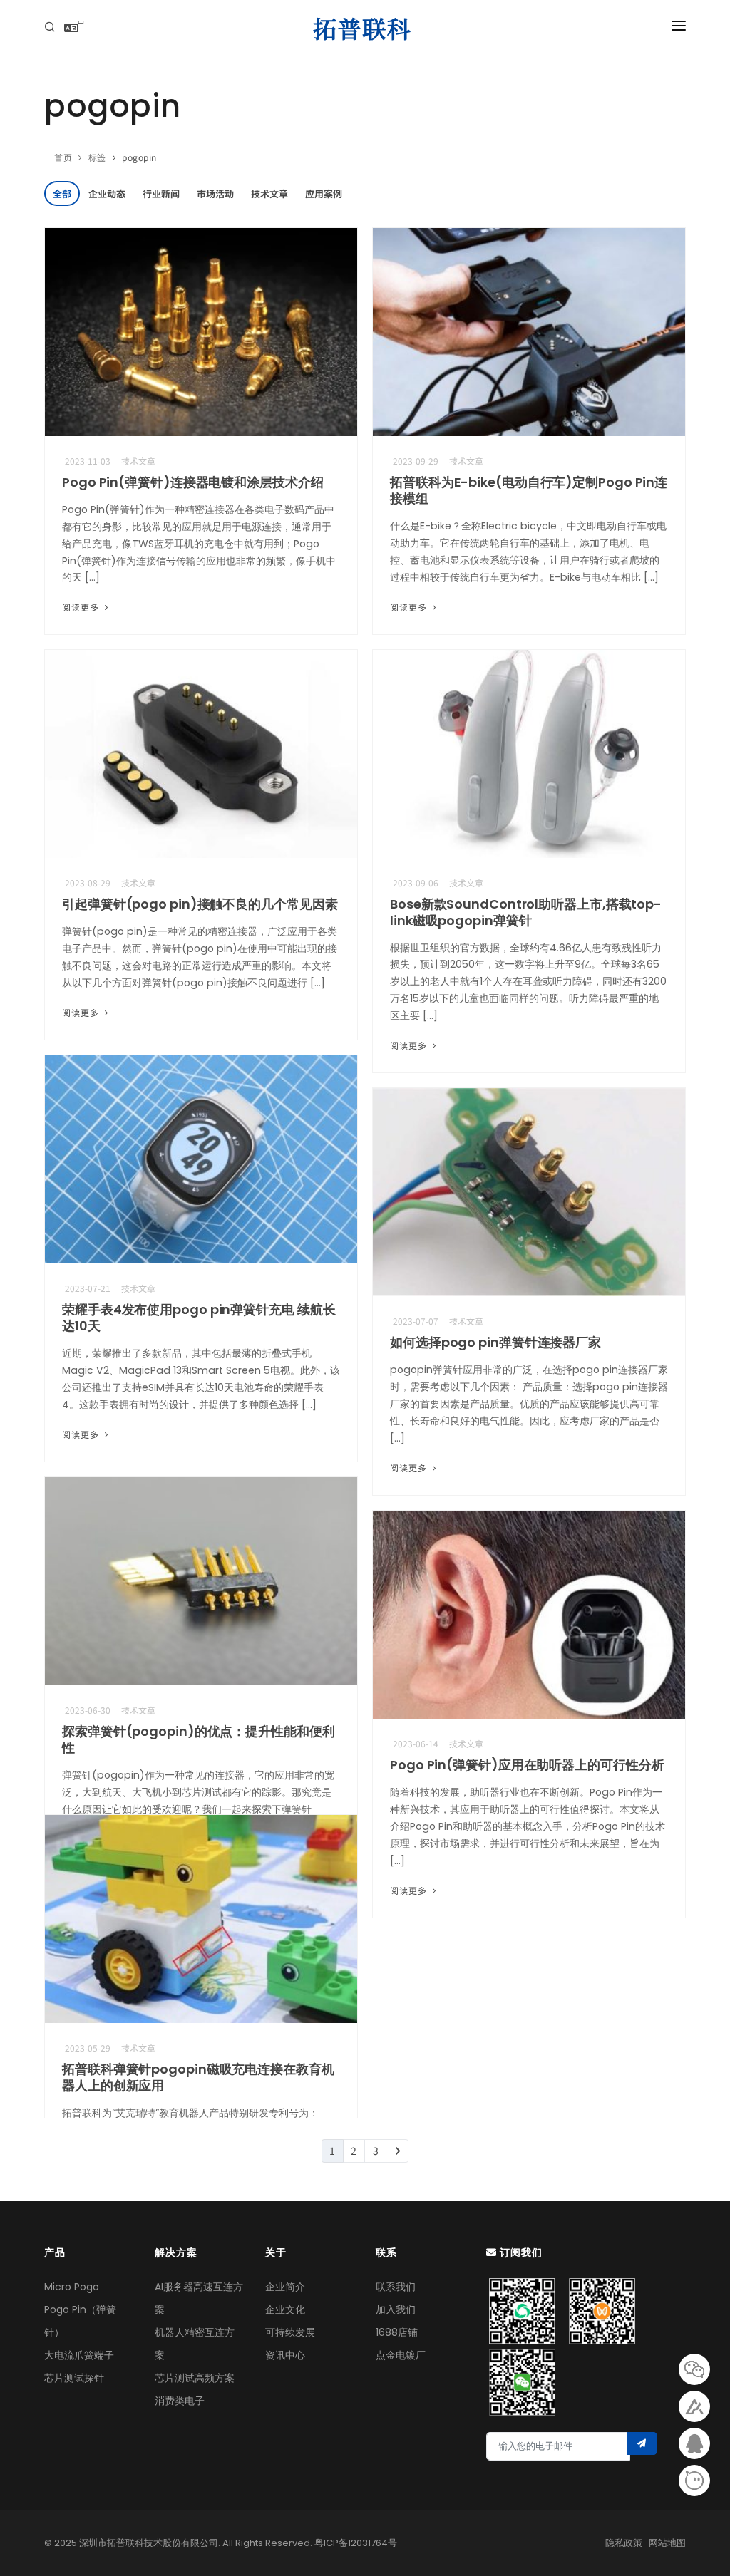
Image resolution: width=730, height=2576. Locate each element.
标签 (97, 157)
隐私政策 (624, 2543)
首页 (63, 157)
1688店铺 (397, 2332)
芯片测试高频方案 (195, 2378)
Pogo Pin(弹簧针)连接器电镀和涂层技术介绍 (193, 482)
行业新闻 (161, 193)
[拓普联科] (365, 29)
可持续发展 (290, 2332)
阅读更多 (82, 607)
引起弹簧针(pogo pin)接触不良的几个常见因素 (200, 904)
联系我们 (396, 2287)
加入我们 (396, 2309)
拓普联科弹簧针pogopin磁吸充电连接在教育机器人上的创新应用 (198, 2077)
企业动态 (107, 193)
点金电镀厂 (401, 2355)
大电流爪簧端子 (79, 2355)
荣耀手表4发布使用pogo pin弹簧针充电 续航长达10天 (199, 1318)
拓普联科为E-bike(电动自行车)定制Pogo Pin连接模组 (529, 490)
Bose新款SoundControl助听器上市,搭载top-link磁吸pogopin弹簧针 (526, 912)
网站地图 (667, 2543)
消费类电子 (180, 2401)
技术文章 (269, 193)
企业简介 (285, 2287)
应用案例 (324, 193)
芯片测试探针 (74, 2378)
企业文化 (285, 2309)
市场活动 (215, 193)
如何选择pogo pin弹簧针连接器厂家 (495, 1342)
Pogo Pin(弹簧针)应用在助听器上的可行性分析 (527, 1765)
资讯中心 (285, 2355)
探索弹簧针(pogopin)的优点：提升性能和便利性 (199, 1739)
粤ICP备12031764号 (356, 2543)
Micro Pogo (72, 2287)
